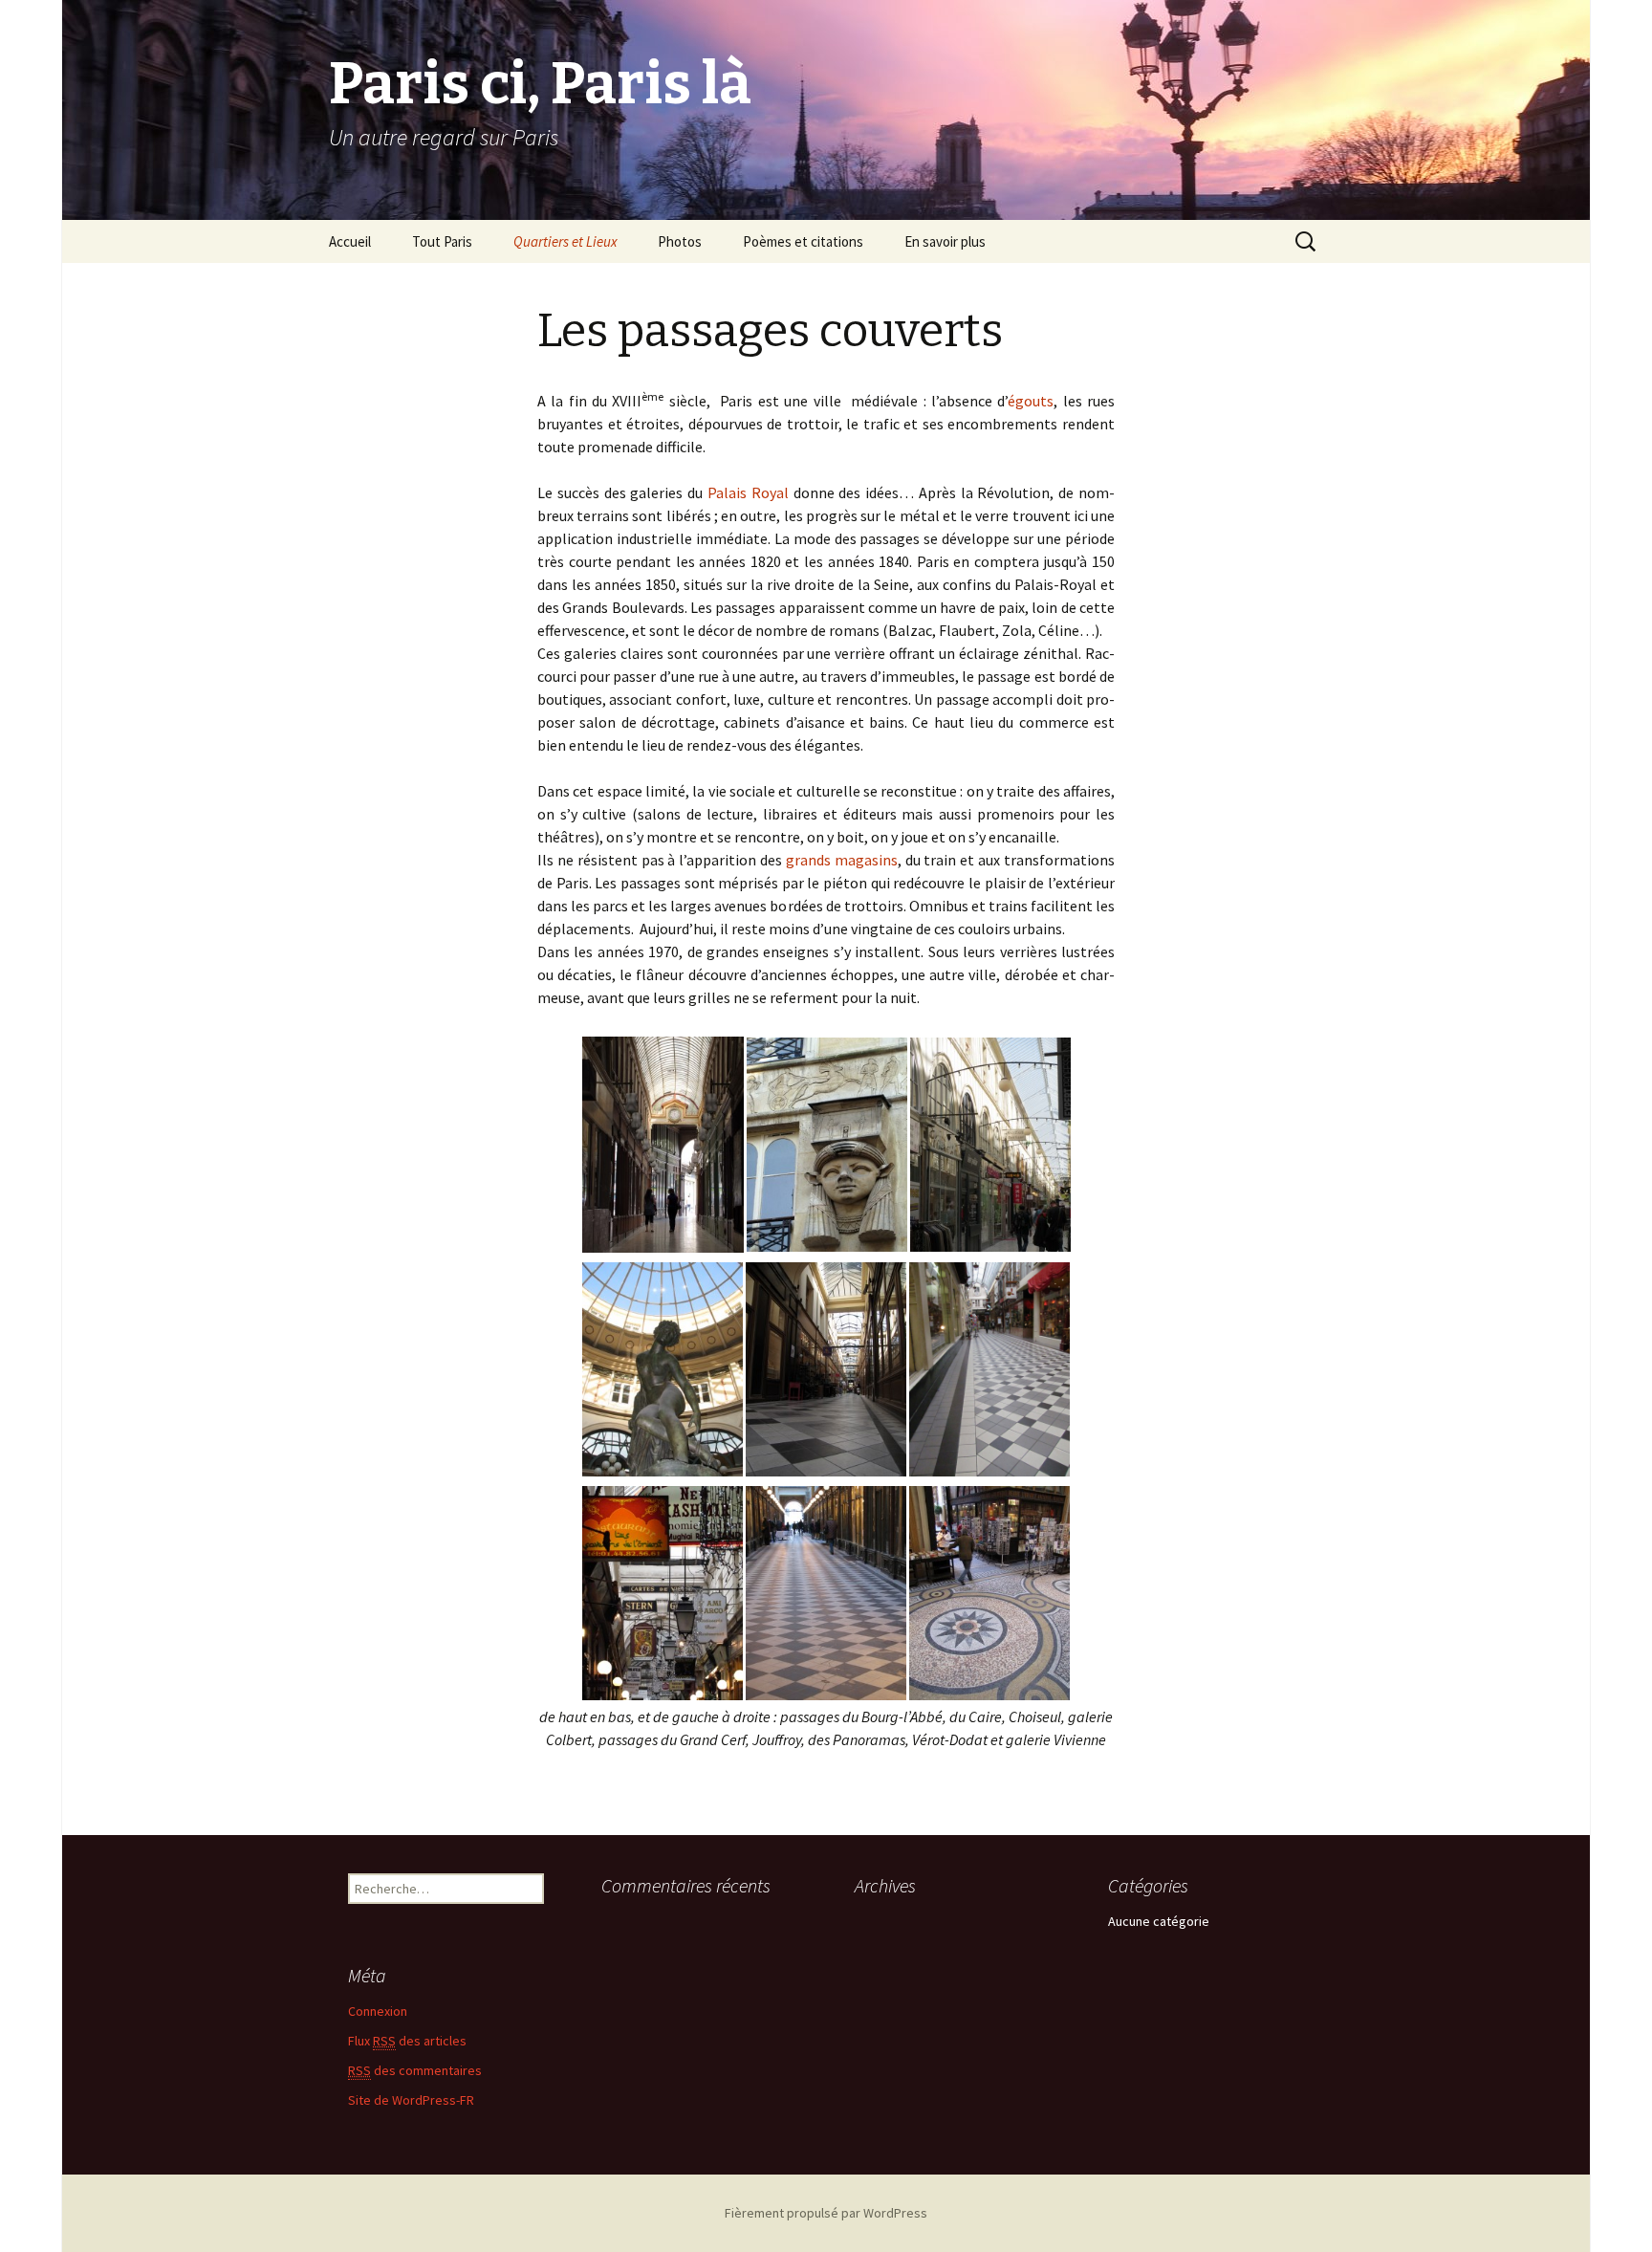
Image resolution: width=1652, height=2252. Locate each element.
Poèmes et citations (803, 241)
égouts (1031, 401)
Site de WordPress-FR (411, 2100)
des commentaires (415, 2070)
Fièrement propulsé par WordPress (826, 2213)
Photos (680, 241)
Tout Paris (442, 241)
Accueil (350, 241)
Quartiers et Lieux (565, 241)
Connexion (378, 2011)
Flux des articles (407, 2041)
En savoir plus (945, 241)
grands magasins (842, 860)
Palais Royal (748, 492)
